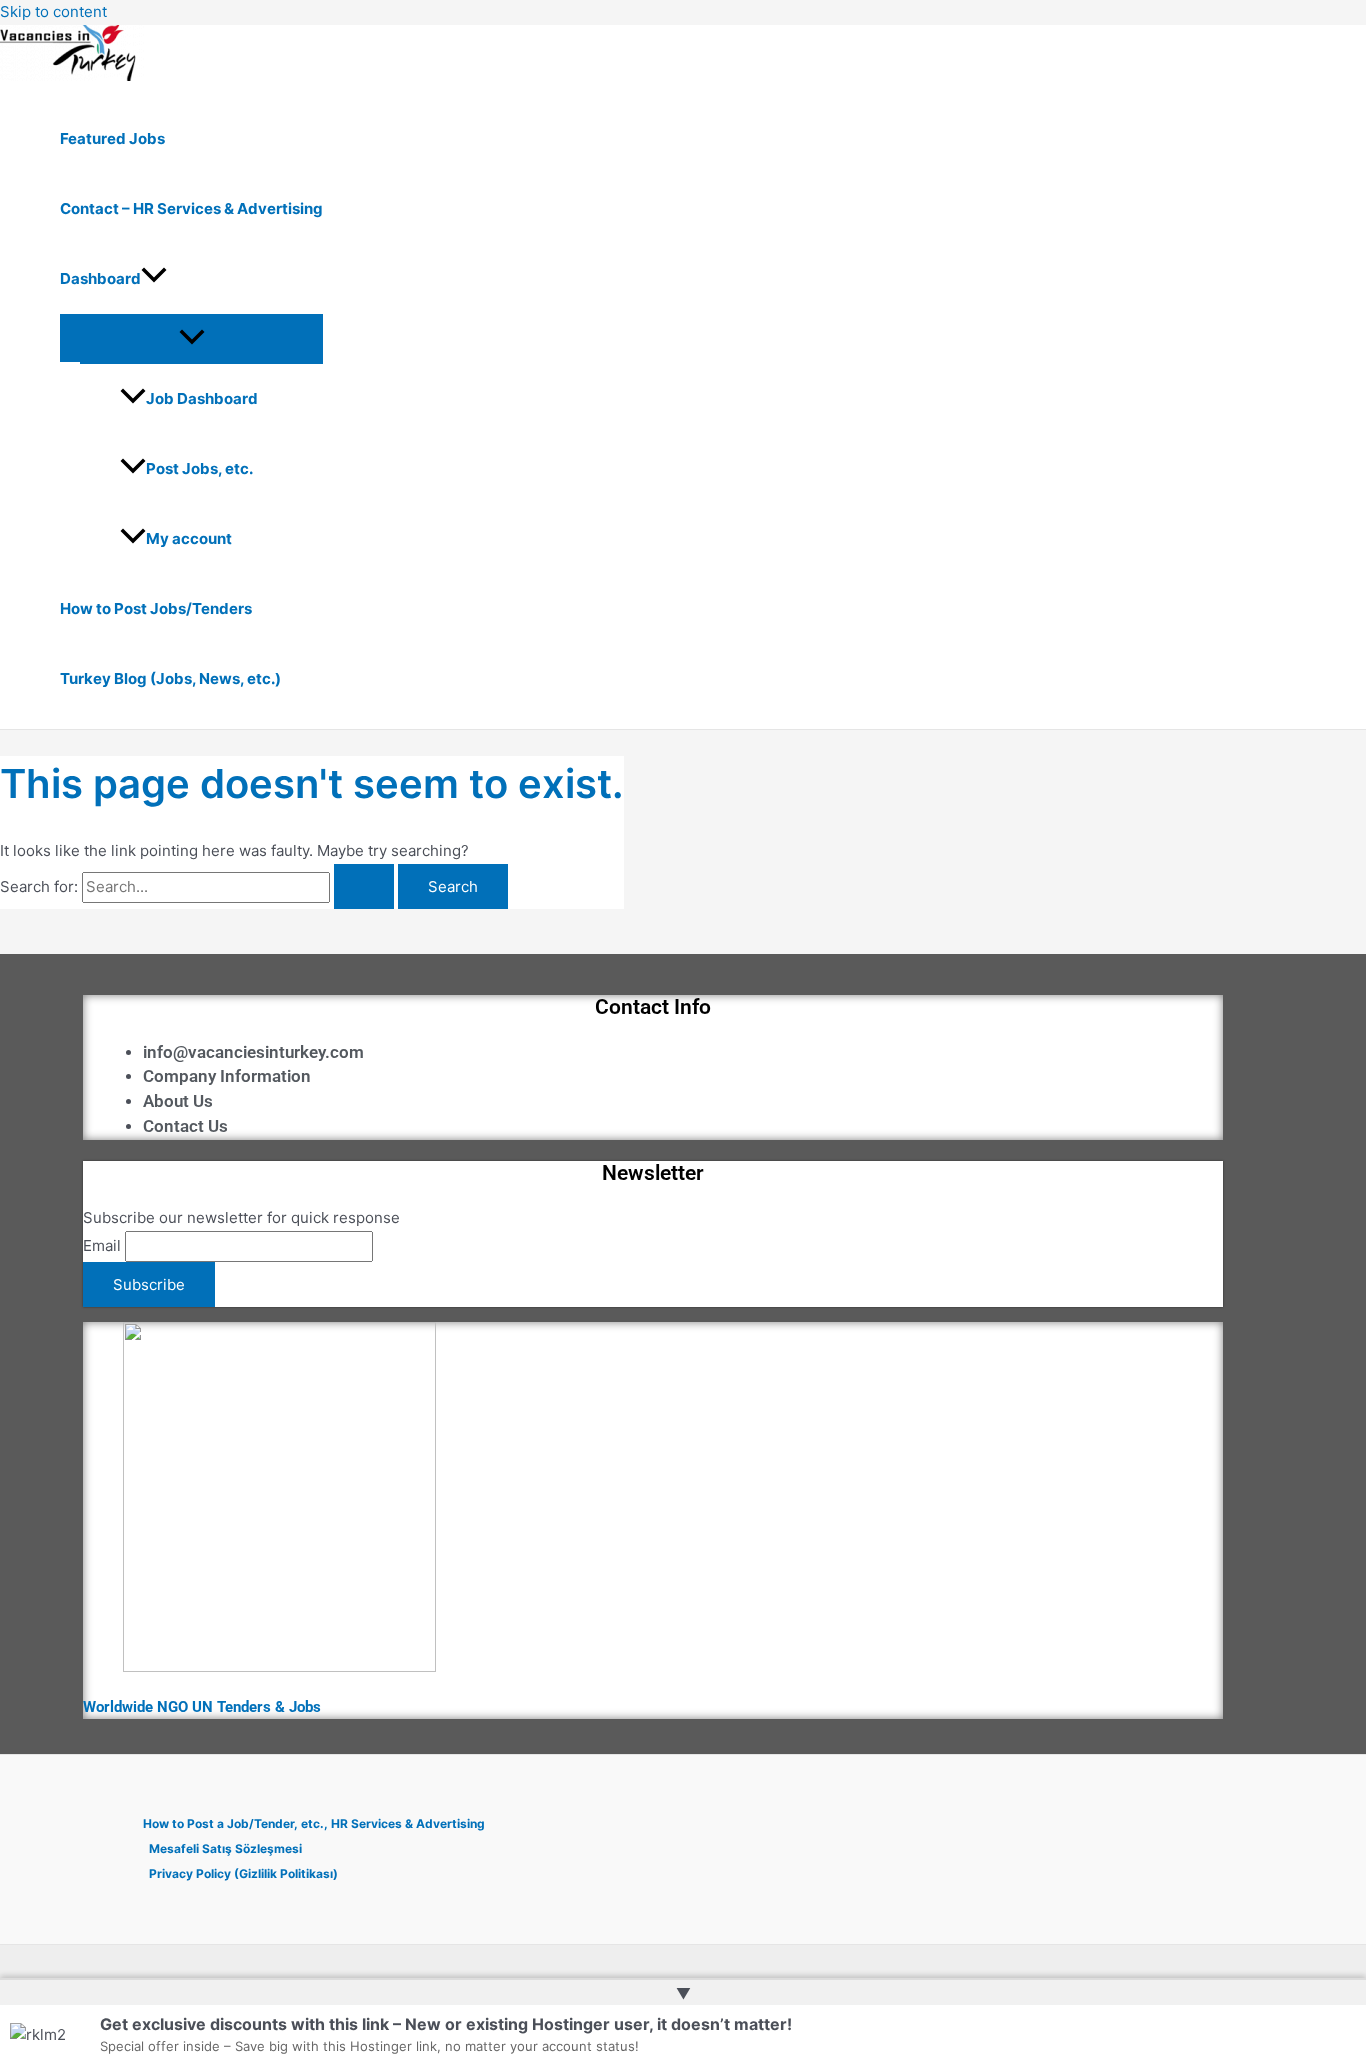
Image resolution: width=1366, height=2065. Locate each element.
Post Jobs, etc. (199, 468)
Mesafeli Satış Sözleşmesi (225, 1848)
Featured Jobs (112, 138)
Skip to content (53, 11)
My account (189, 538)
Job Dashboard (202, 398)
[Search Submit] (364, 886)
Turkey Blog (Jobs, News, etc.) (170, 678)
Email (102, 1245)
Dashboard (100, 278)
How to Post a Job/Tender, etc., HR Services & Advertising (314, 1823)
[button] (154, 279)
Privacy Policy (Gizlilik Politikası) (243, 1873)
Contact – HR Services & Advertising (191, 208)
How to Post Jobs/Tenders (156, 608)
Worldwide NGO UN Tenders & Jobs (202, 1707)
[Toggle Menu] (191, 338)
